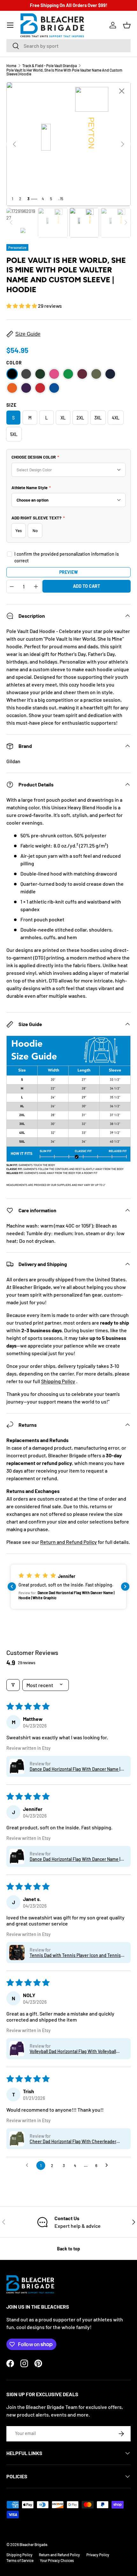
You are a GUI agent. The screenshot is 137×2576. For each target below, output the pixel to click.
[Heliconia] (54, 374)
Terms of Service (20, 2560)
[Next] (123, 144)
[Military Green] (96, 374)
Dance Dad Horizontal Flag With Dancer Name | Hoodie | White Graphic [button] (75, 1769)
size (11, 405)
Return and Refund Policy (68, 1542)
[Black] (12, 374)
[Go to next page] (108, 2165)
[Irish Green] (68, 374)
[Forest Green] (40, 374)
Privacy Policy (98, 2555)
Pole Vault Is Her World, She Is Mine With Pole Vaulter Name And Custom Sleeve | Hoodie (64, 72)
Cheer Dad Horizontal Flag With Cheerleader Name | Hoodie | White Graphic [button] (73, 2141)
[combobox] (68, 46)
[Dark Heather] (26, 374)
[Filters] (13, 1685)
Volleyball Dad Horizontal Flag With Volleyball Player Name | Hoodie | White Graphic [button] (73, 2051)
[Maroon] (82, 374)
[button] (127, 25)
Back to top (68, 2249)
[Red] (40, 388)
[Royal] (54, 388)
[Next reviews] (125, 1587)
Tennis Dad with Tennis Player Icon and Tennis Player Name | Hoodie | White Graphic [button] (75, 1955)
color (14, 363)
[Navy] (110, 374)
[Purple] (26, 388)
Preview (68, 572)
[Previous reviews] (12, 1587)
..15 (61, 199)
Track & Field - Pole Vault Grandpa (50, 66)
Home (11, 66)
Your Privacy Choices (57, 2560)
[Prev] (14, 144)
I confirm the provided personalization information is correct (67, 557)
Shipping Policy (58, 1381)
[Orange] (12, 388)
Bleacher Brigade (33, 2544)
